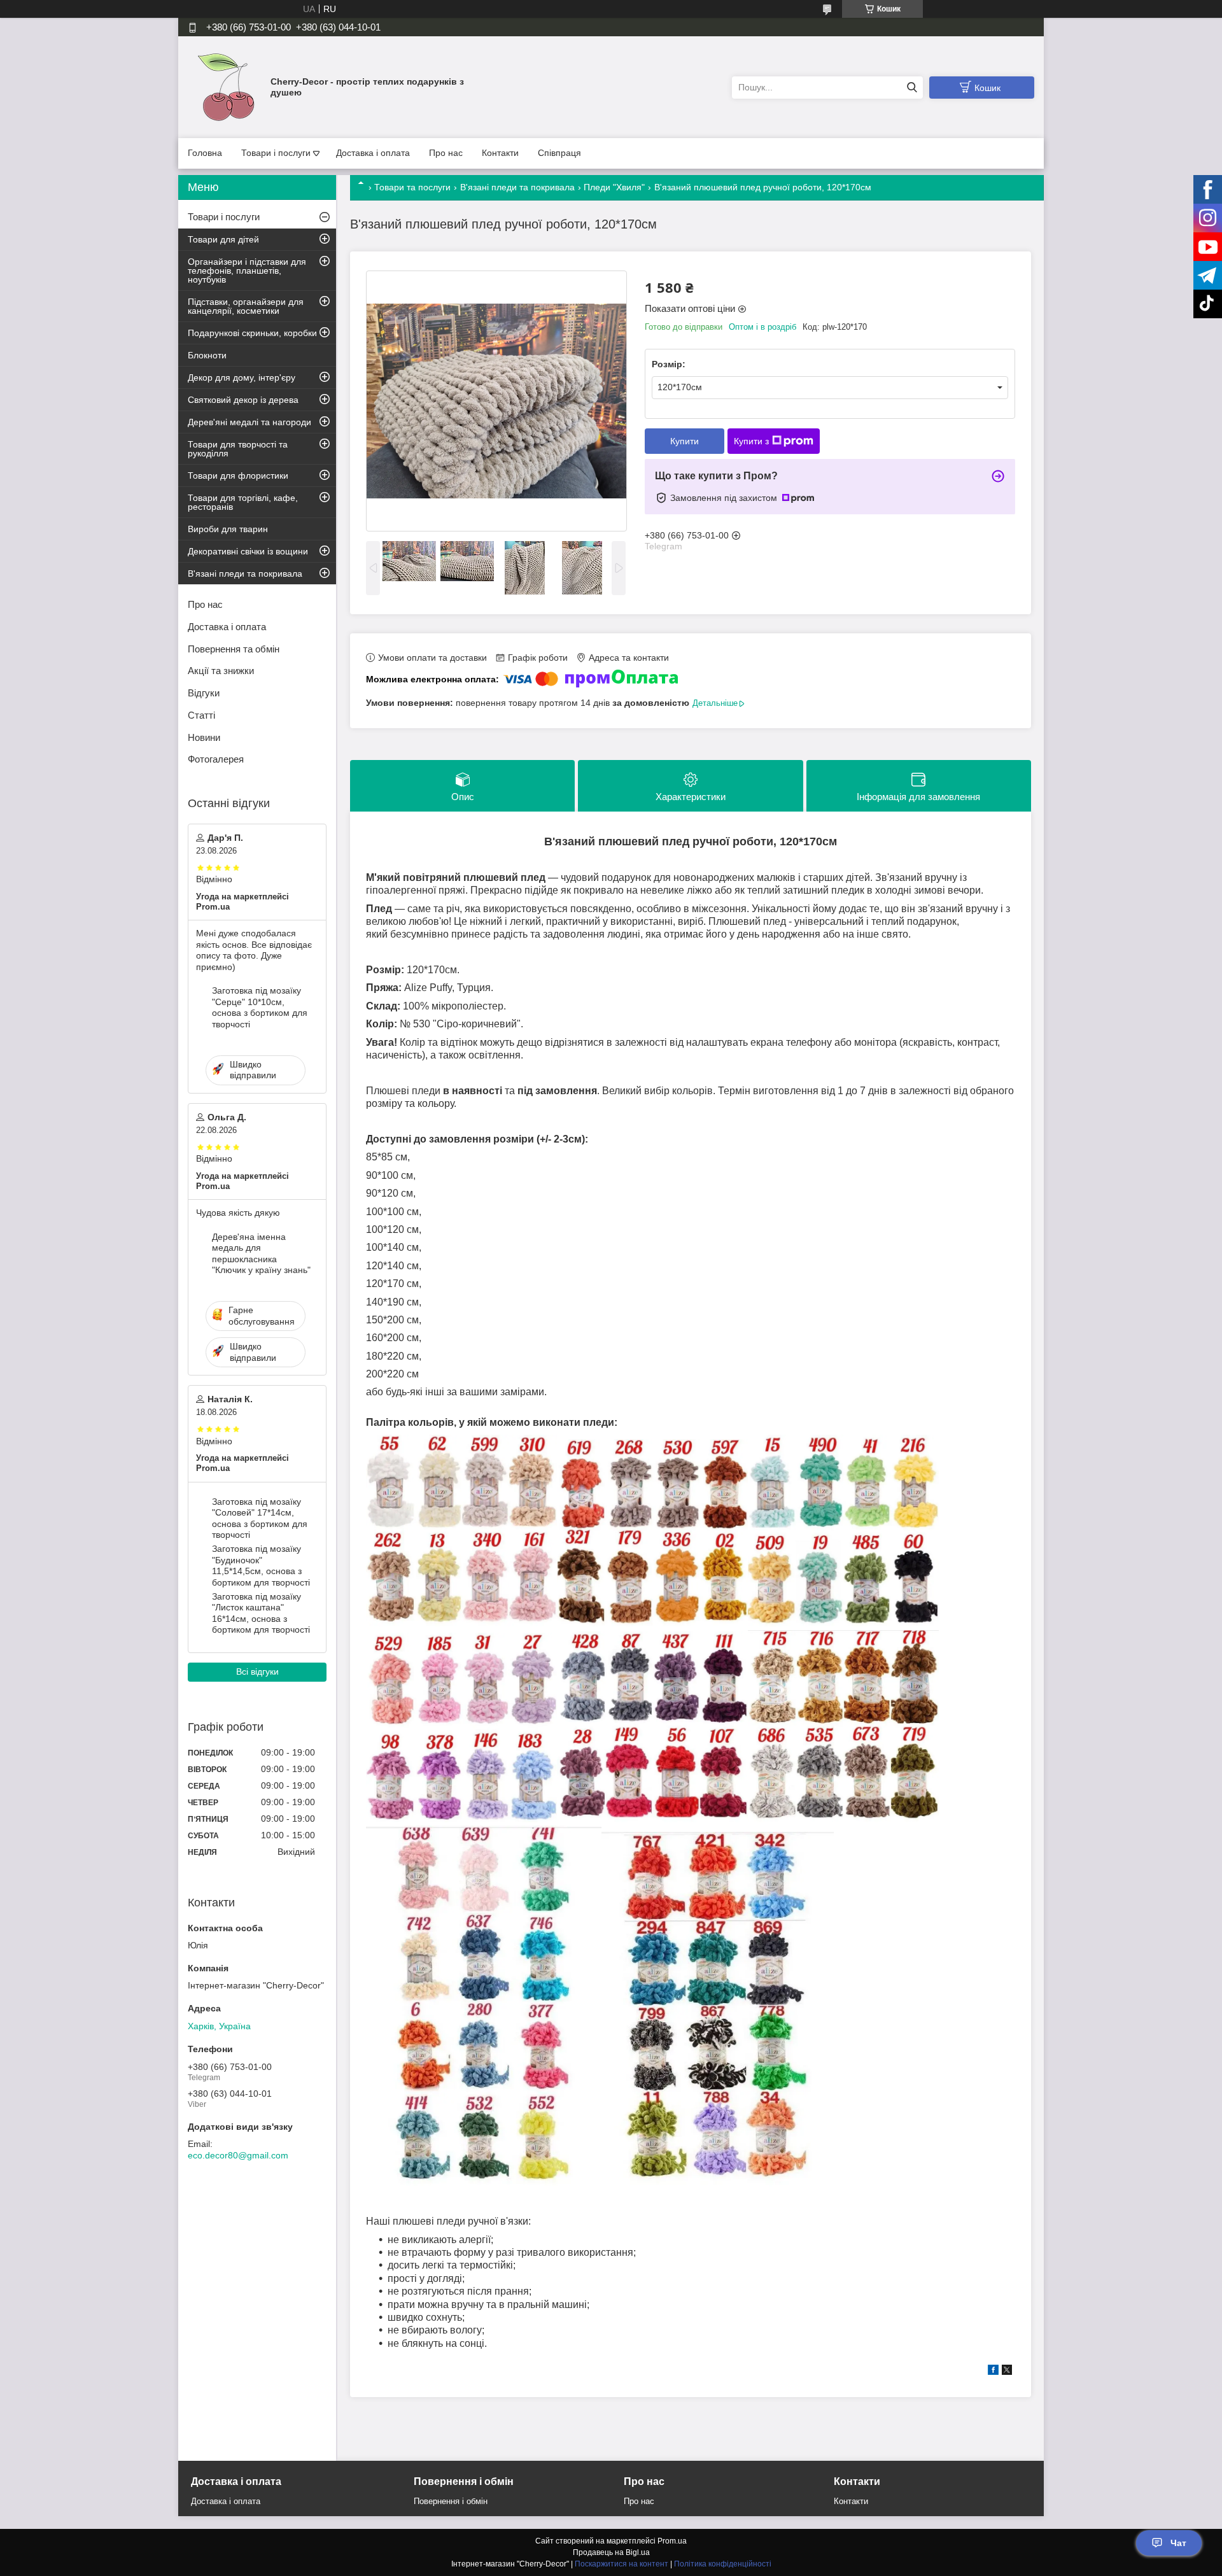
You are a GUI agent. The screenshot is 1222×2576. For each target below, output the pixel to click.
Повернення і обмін (451, 2501)
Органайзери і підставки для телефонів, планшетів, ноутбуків (247, 271)
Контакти (500, 153)
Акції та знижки (221, 671)
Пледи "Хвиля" (614, 187)
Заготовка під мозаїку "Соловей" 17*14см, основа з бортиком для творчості (260, 1518)
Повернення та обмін (234, 649)
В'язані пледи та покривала (517, 187)
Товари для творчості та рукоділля (238, 449)
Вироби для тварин (228, 529)
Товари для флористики (238, 475)
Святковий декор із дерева (243, 400)
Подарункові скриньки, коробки (252, 333)
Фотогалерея (216, 759)
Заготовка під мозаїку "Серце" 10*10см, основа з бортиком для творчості (260, 1007)
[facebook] (993, 2372)
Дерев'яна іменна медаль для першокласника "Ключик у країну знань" (261, 1254)
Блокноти (207, 355)
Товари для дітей (223, 239)
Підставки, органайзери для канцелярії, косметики (246, 306)
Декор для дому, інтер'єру (242, 377)
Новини (204, 737)
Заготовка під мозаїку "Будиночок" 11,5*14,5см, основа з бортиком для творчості (261, 1566)
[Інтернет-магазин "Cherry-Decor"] (226, 87)
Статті (201, 715)
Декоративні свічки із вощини (248, 551)
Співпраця (559, 153)
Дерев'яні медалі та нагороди (249, 422)
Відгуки (204, 693)
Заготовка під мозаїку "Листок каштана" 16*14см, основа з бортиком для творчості (261, 1613)
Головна (205, 153)
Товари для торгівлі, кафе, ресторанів (243, 502)
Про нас (446, 153)
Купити (685, 441)
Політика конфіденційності (723, 2564)
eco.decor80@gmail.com (238, 2155)
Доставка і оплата (373, 153)
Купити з (751, 441)
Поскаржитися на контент (622, 2564)
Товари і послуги (276, 153)
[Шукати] (912, 88)
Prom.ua (672, 2541)
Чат (1178, 2543)
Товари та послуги (412, 187)
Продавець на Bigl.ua (611, 2552)
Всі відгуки (257, 1672)
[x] (1007, 2372)
